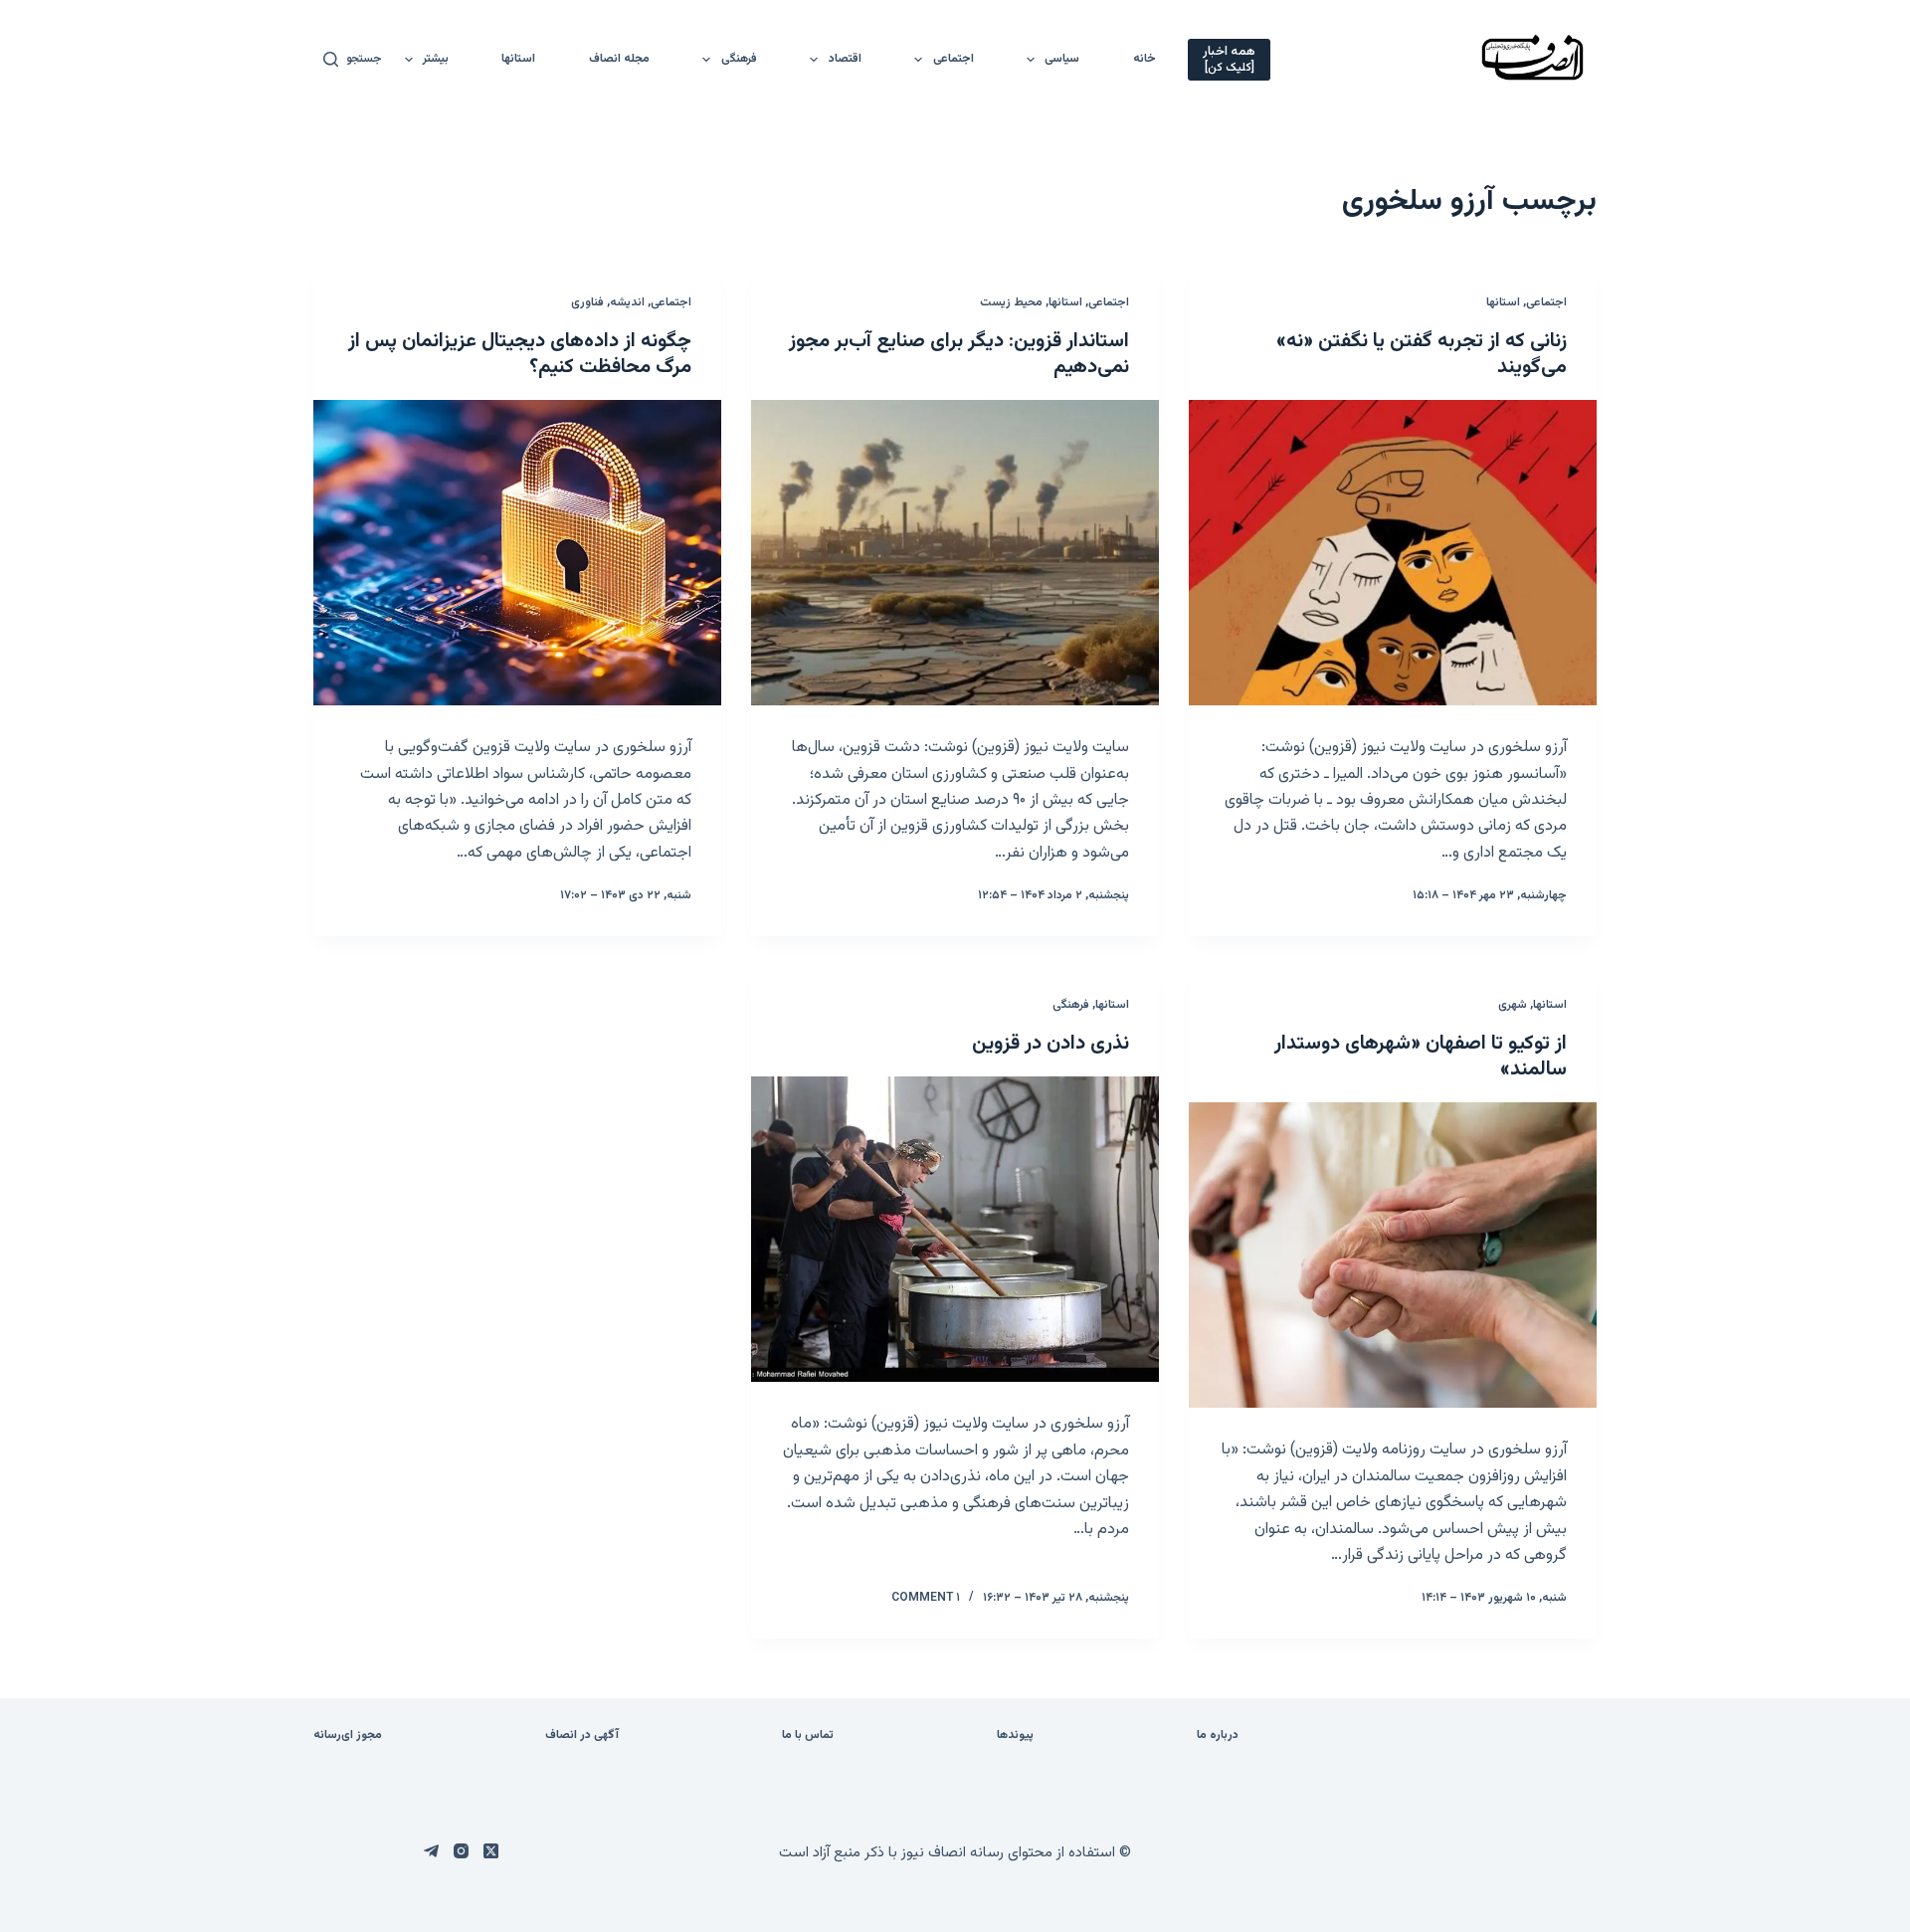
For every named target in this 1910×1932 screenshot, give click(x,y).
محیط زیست (1011, 302)
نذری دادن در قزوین (1050, 1044)
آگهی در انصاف (582, 1736)
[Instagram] (461, 1851)
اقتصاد (845, 59)
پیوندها (1015, 1736)
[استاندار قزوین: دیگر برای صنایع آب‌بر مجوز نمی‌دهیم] (955, 553)
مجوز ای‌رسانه (348, 1736)
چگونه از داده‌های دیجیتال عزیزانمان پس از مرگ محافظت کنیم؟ (520, 354)
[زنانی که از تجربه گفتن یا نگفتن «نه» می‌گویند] (1393, 553)
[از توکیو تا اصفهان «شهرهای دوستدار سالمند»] (1393, 1256)
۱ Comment (926, 1598)
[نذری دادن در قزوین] (955, 1230)
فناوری (587, 302)
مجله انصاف (619, 59)
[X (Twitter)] (491, 1851)
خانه (1145, 59)
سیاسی (1062, 59)
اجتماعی (954, 59)
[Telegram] (431, 1851)
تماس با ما (808, 1736)
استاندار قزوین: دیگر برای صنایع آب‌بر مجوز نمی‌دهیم (959, 354)
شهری (1513, 1005)
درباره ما (1218, 1736)
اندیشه (627, 302)
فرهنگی (739, 59)
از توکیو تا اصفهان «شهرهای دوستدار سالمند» (1421, 1057)
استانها (518, 59)
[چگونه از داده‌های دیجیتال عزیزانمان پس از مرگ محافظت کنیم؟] (517, 553)
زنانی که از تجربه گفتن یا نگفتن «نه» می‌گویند (1422, 354)
